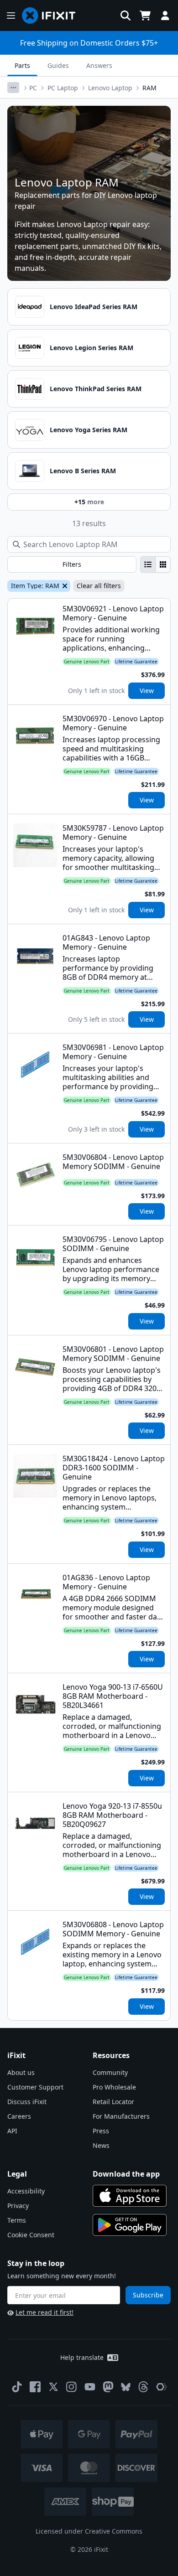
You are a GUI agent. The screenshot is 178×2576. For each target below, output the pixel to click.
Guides (58, 65)
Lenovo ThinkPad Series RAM (96, 389)
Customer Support (35, 2087)
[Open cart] (145, 16)
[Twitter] (53, 2387)
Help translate (82, 2357)
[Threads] (143, 2387)
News (101, 2145)
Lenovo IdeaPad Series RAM (94, 307)
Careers (19, 2116)
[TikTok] (17, 2387)
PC (33, 88)
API (12, 2131)
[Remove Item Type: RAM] (64, 586)
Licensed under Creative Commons (89, 2531)
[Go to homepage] (52, 16)
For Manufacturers (121, 2116)
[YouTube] (90, 2387)
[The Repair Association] (162, 2387)
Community (110, 2072)
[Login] (165, 16)
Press (101, 2131)
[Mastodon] (108, 2387)
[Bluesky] (126, 2387)
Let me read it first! (44, 2312)
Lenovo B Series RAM (83, 471)
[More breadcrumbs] (13, 88)
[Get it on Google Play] (130, 2225)
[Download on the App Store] (130, 2196)
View (147, 691)
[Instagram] (72, 2387)
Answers (99, 65)
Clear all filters (99, 586)
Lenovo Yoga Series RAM (89, 430)
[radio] (148, 564)
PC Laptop (63, 88)
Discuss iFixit (27, 2102)
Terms (17, 2220)
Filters (72, 564)
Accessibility (26, 2191)
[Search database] (126, 16)
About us (21, 2072)
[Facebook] (35, 2387)
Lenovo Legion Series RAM (92, 348)
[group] (155, 564)
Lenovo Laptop (110, 88)
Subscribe (148, 2295)
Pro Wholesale (114, 2087)
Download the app (126, 2174)
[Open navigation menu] (11, 16)
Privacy (18, 2206)
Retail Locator (113, 2102)
